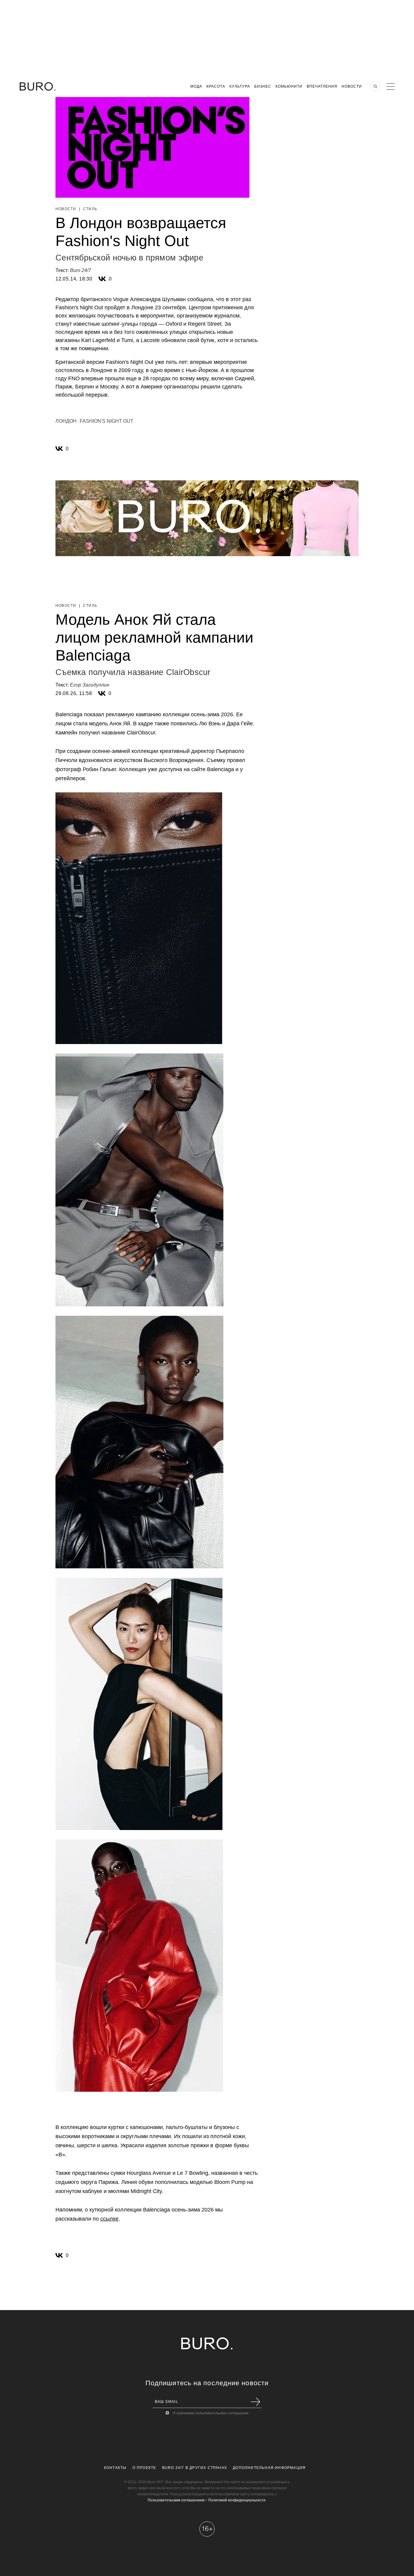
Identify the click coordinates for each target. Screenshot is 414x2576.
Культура (240, 86)
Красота (216, 86)
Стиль (90, 209)
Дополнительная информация (269, 2468)
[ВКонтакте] (102, 279)
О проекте (144, 2468)
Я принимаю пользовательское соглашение (211, 2413)
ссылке (109, 2219)
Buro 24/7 (80, 270)
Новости (352, 86)
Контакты (115, 2468)
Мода (196, 86)
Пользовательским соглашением (176, 2500)
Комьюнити (289, 86)
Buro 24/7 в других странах (195, 2468)
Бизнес (263, 86)
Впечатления (322, 86)
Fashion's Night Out (107, 421)
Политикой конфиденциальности (237, 2500)
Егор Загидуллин (90, 685)
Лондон (66, 421)
